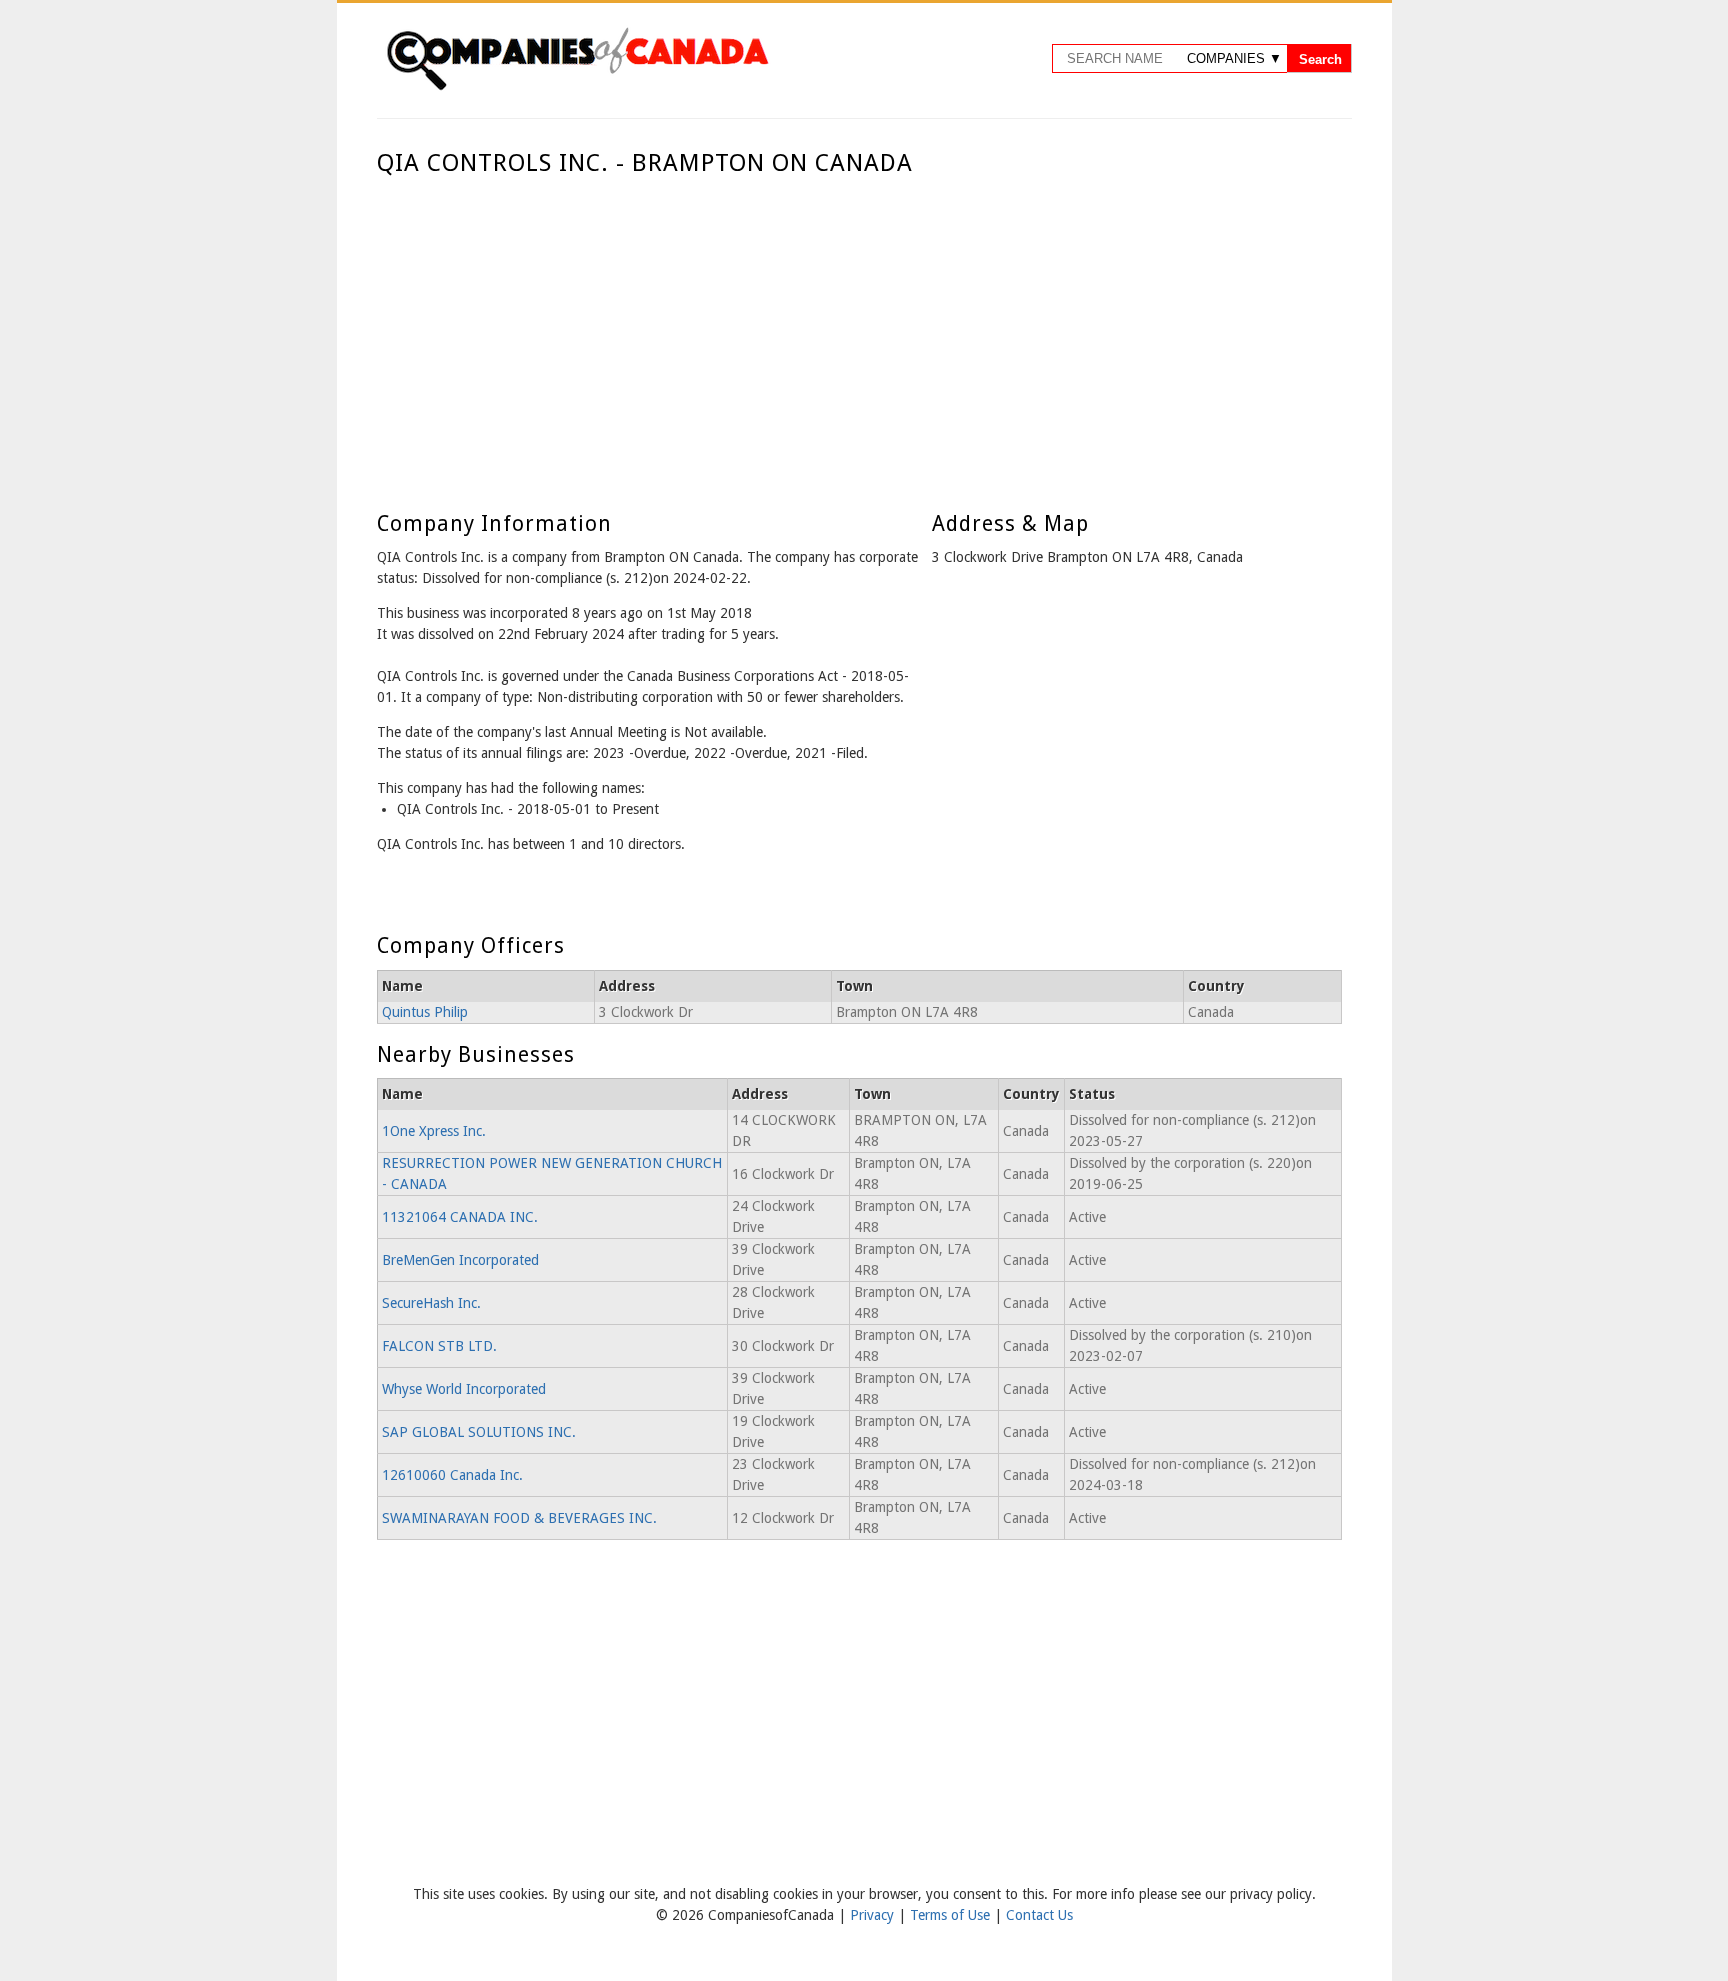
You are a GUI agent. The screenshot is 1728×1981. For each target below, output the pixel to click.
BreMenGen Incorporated (460, 1260)
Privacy (874, 1915)
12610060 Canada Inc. (452, 1475)
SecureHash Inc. (431, 1303)
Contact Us (1039, 1915)
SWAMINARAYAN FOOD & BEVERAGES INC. (519, 1518)
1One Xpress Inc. (434, 1131)
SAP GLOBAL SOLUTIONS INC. (479, 1432)
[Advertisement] (859, 328)
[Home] (577, 87)
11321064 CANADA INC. (460, 1217)
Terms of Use (952, 1915)
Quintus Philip (425, 1012)
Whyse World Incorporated (464, 1389)
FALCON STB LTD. (439, 1346)
